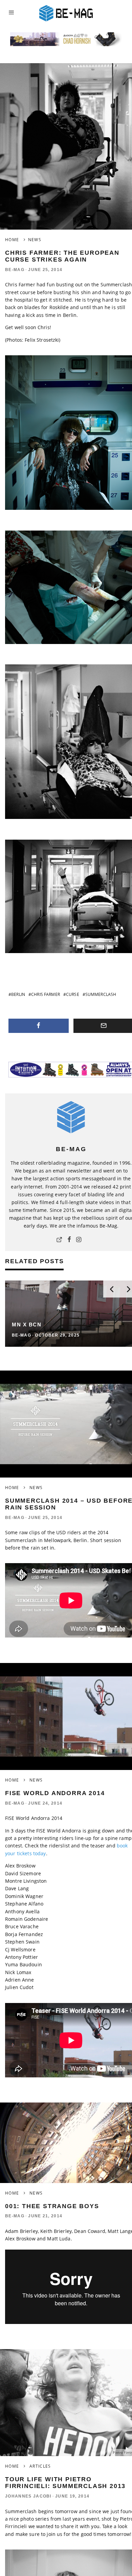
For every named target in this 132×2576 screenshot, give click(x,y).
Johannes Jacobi (28, 2496)
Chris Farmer (46, 994)
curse (73, 994)
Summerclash (101, 994)
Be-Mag (15, 270)
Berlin (18, 994)
